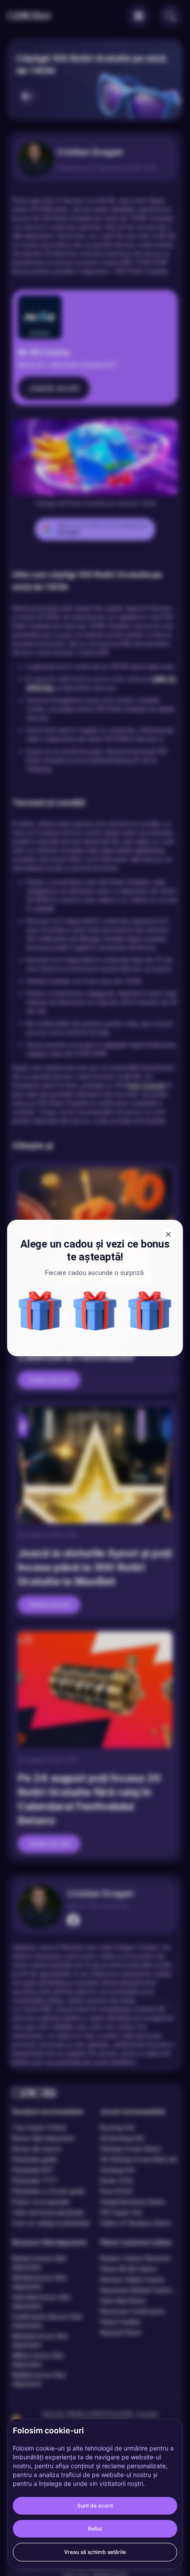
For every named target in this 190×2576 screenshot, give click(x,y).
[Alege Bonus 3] (95, 1311)
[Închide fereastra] (168, 1234)
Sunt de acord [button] (95, 2506)
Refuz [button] (95, 2529)
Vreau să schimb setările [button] (95, 2552)
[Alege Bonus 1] (40, 1311)
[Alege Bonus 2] (150, 1311)
